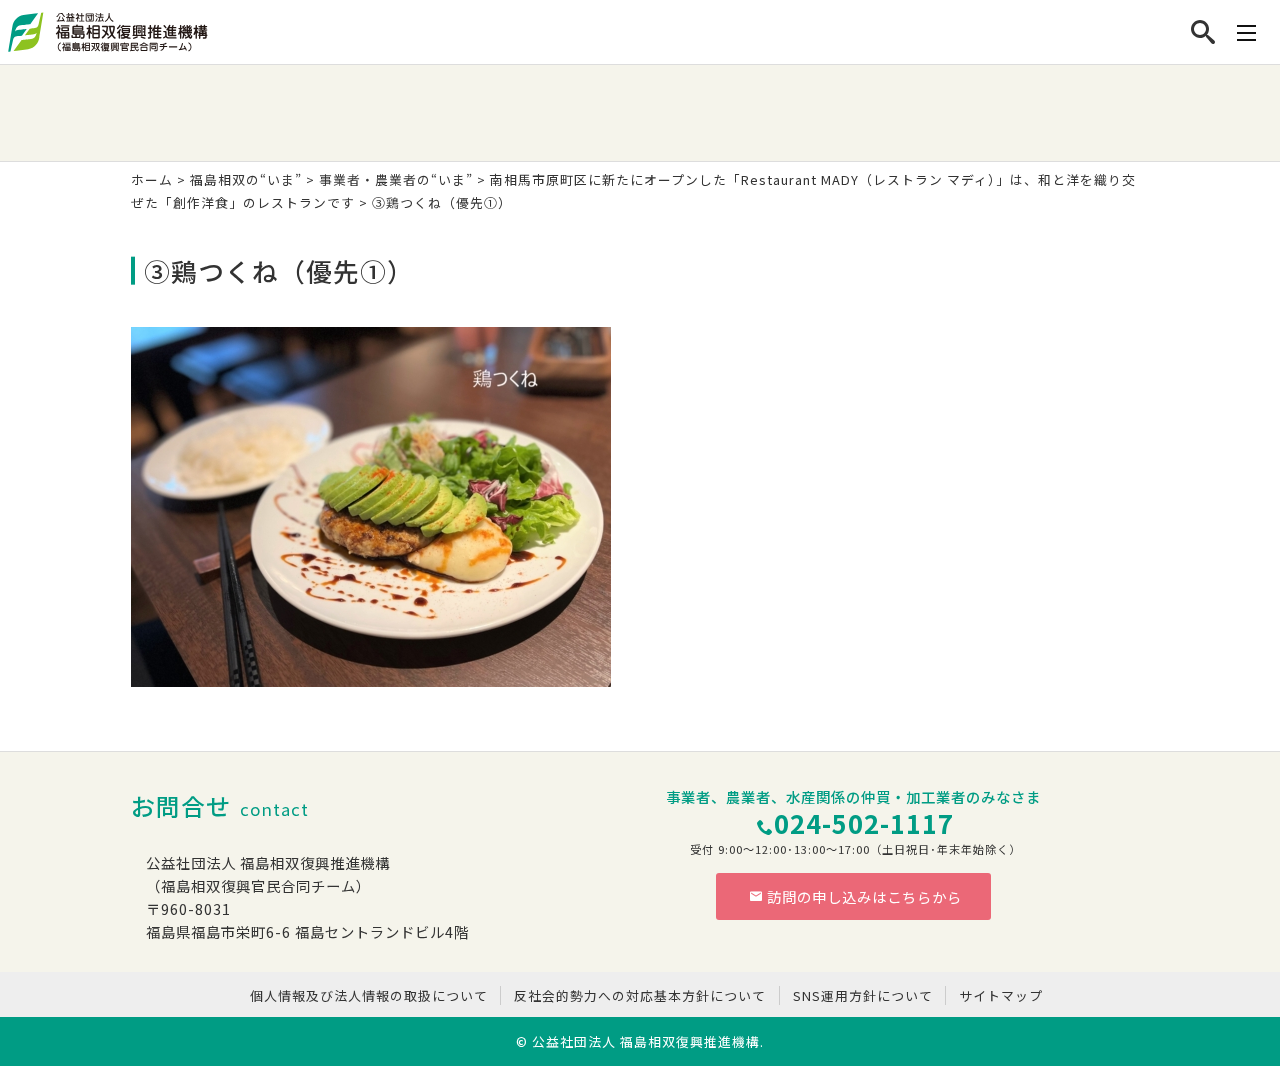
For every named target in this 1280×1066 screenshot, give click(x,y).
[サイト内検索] (1203, 32)
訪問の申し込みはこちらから (864, 896)
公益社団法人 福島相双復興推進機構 (646, 1041)
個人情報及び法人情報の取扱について (369, 995)
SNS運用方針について (863, 995)
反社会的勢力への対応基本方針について (640, 995)
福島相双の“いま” (246, 179)
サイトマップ (1001, 995)
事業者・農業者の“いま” (396, 179)
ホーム (152, 179)
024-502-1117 (864, 822)
